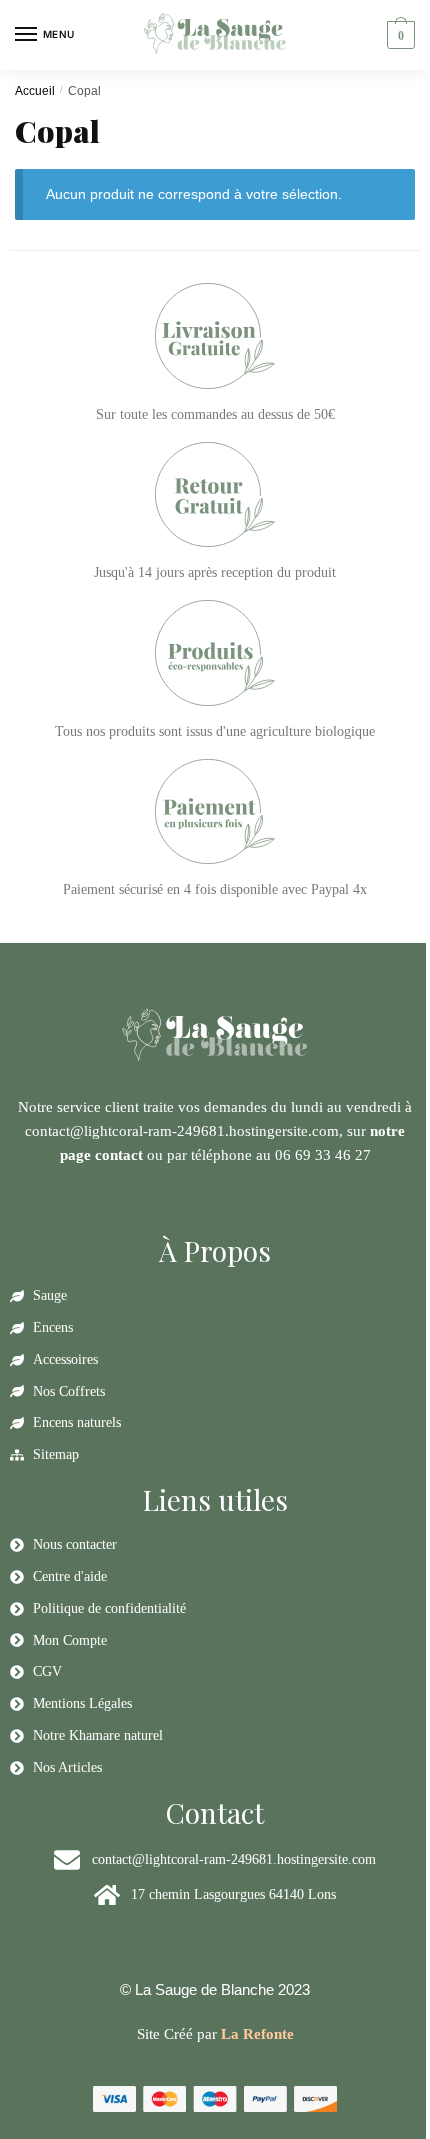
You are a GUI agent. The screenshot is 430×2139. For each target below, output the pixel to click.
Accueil (35, 91)
